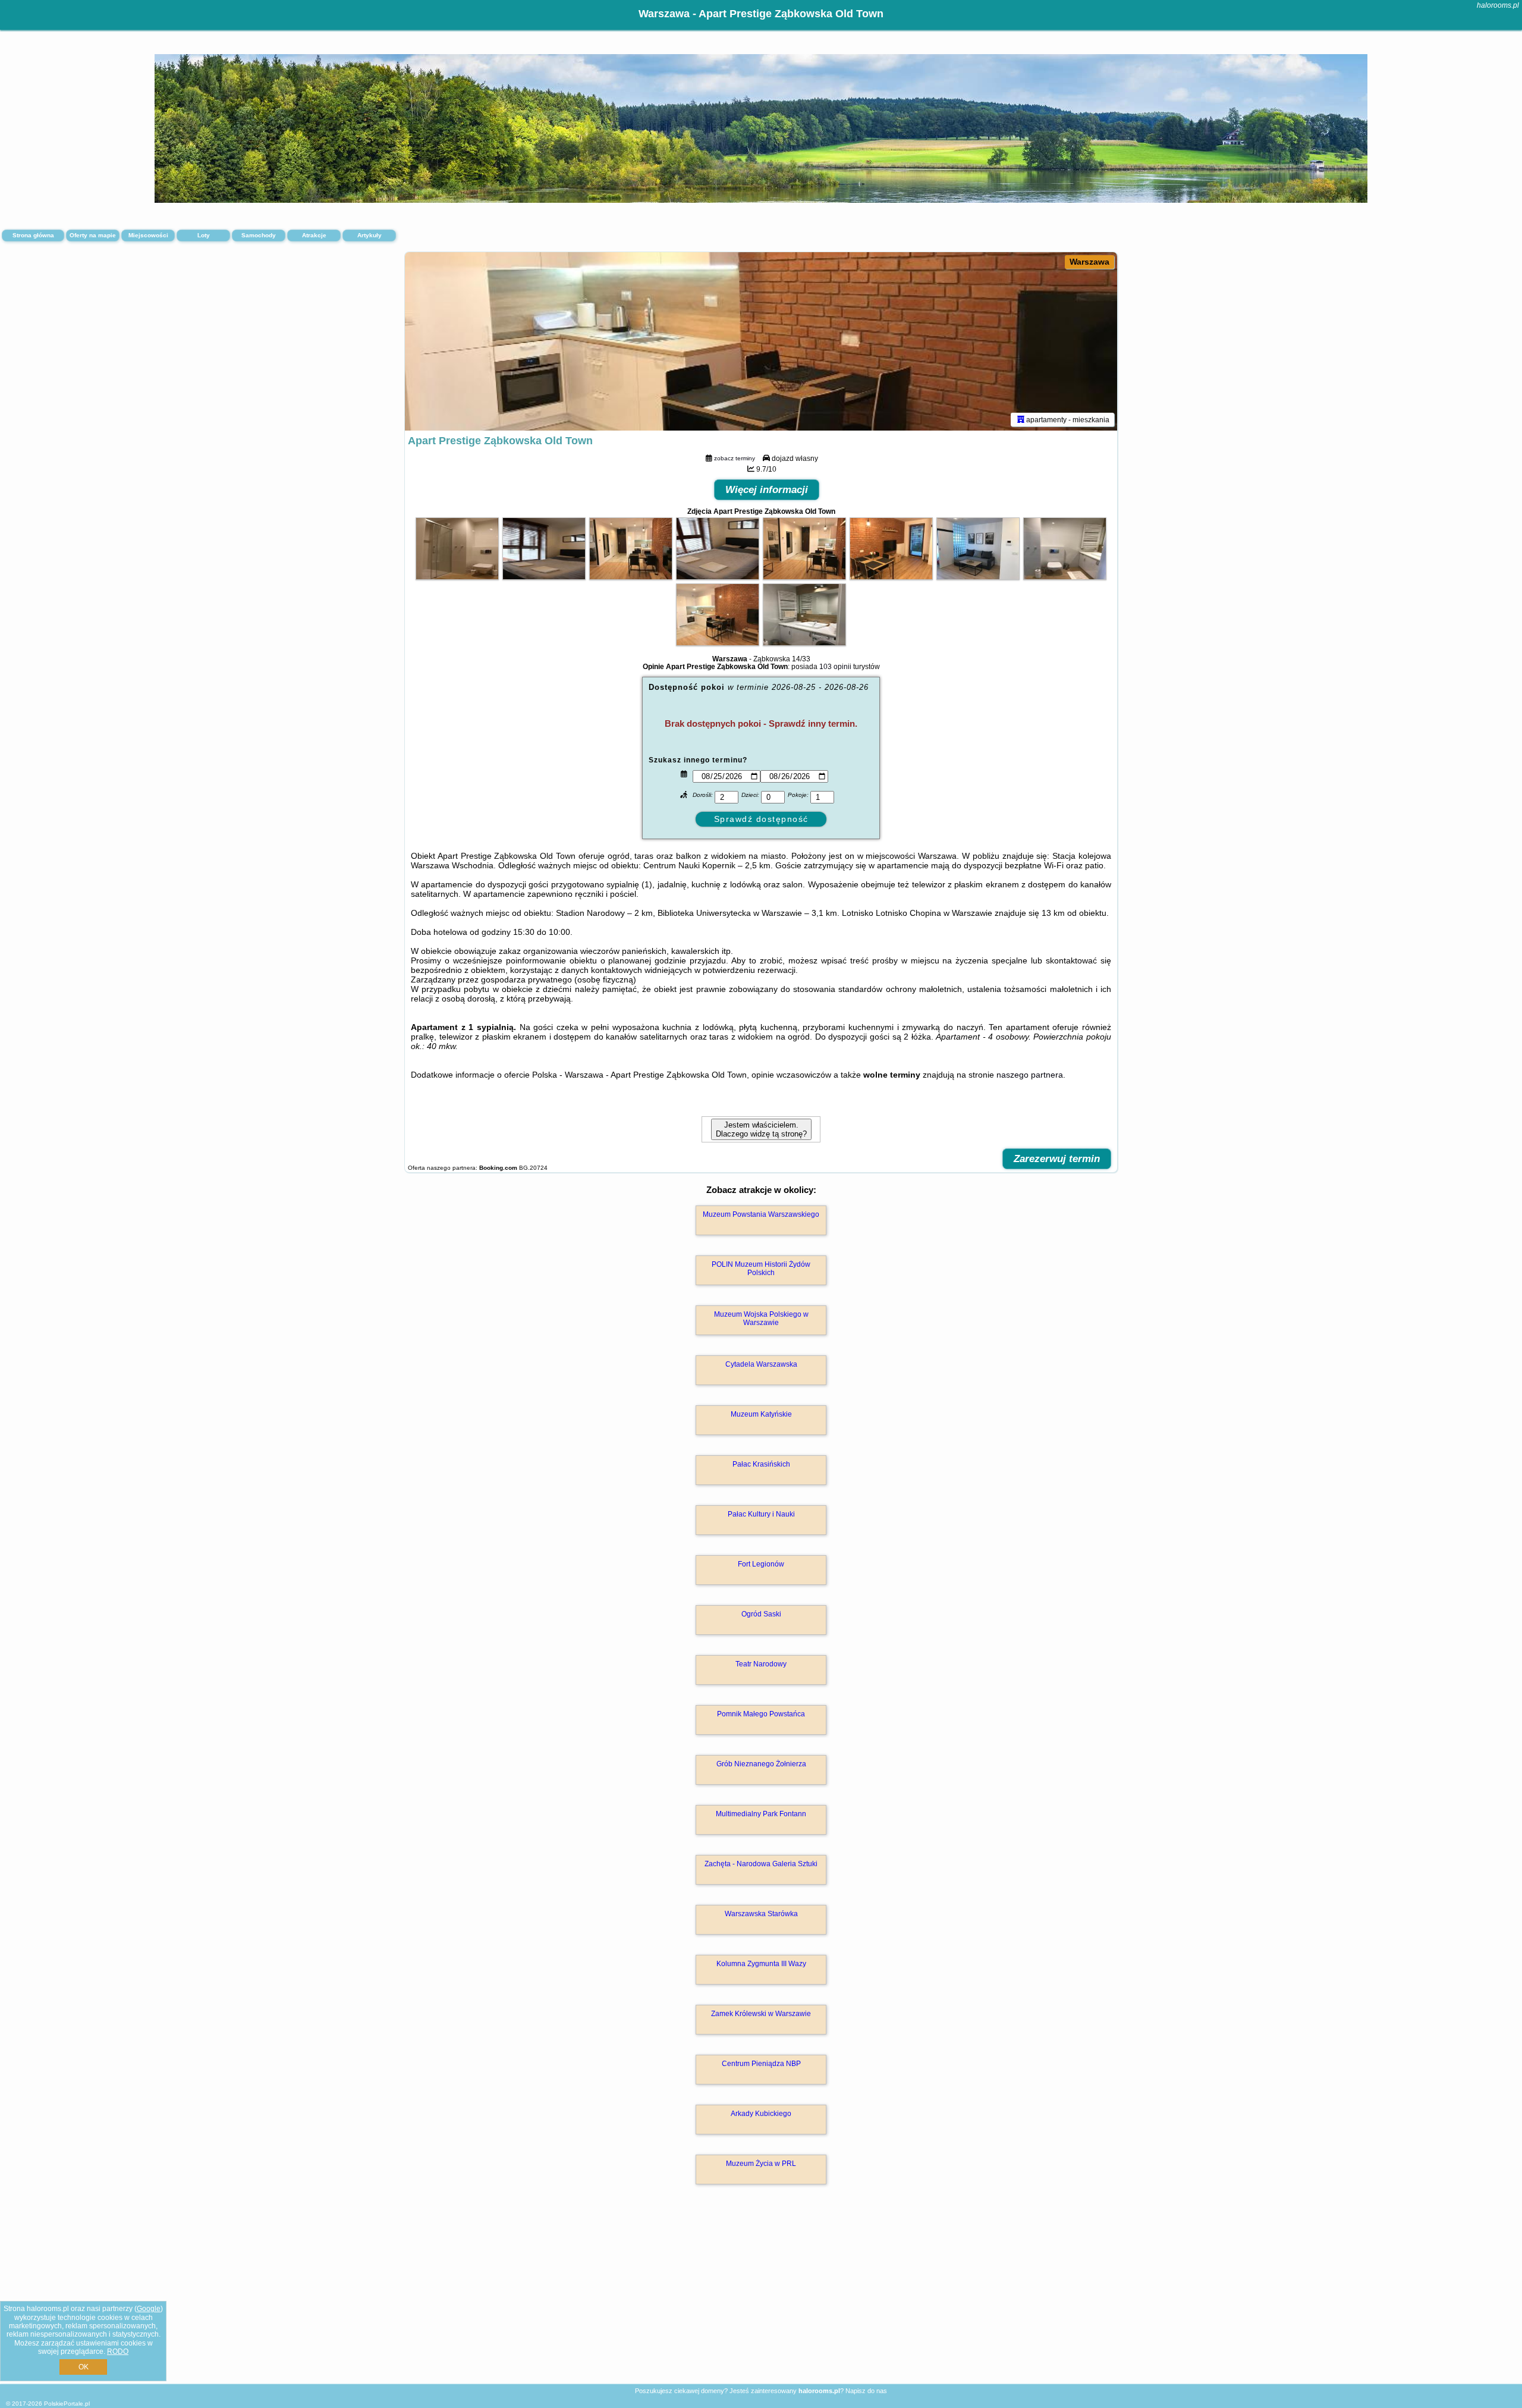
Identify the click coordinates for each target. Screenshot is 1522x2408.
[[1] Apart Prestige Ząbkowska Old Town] (761, 341)
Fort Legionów (761, 1564)
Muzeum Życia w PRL (761, 2164)
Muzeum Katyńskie (761, 1414)
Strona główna (33, 235)
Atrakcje (314, 235)
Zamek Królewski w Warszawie (761, 2014)
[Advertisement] (761, 2297)
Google (149, 2309)
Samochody (259, 235)
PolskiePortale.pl (67, 2404)
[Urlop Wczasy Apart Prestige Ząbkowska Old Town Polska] (457, 577)
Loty (204, 235)
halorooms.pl (1498, 5)
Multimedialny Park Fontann (761, 1814)
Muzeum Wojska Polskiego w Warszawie (761, 1318)
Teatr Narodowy (761, 1664)
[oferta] (1021, 419)
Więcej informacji (767, 490)
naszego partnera (1030, 1075)
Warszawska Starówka (761, 1914)
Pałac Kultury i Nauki (761, 1514)
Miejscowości (148, 235)
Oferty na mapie (93, 235)
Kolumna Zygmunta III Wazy (761, 1964)
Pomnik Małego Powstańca (761, 1714)
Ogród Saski (761, 1614)
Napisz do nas (866, 2391)
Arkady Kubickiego (761, 2114)
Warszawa (1089, 262)
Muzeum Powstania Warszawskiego (761, 1214)
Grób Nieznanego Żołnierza (761, 1764)
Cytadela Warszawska (761, 1364)
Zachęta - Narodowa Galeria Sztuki (761, 1864)
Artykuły (370, 235)
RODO (118, 2352)
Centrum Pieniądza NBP (761, 2064)
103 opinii (835, 667)
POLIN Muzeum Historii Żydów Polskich (761, 1269)
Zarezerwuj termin (1057, 1159)
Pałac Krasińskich (761, 1464)
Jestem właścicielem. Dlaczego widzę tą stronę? (761, 1129)
